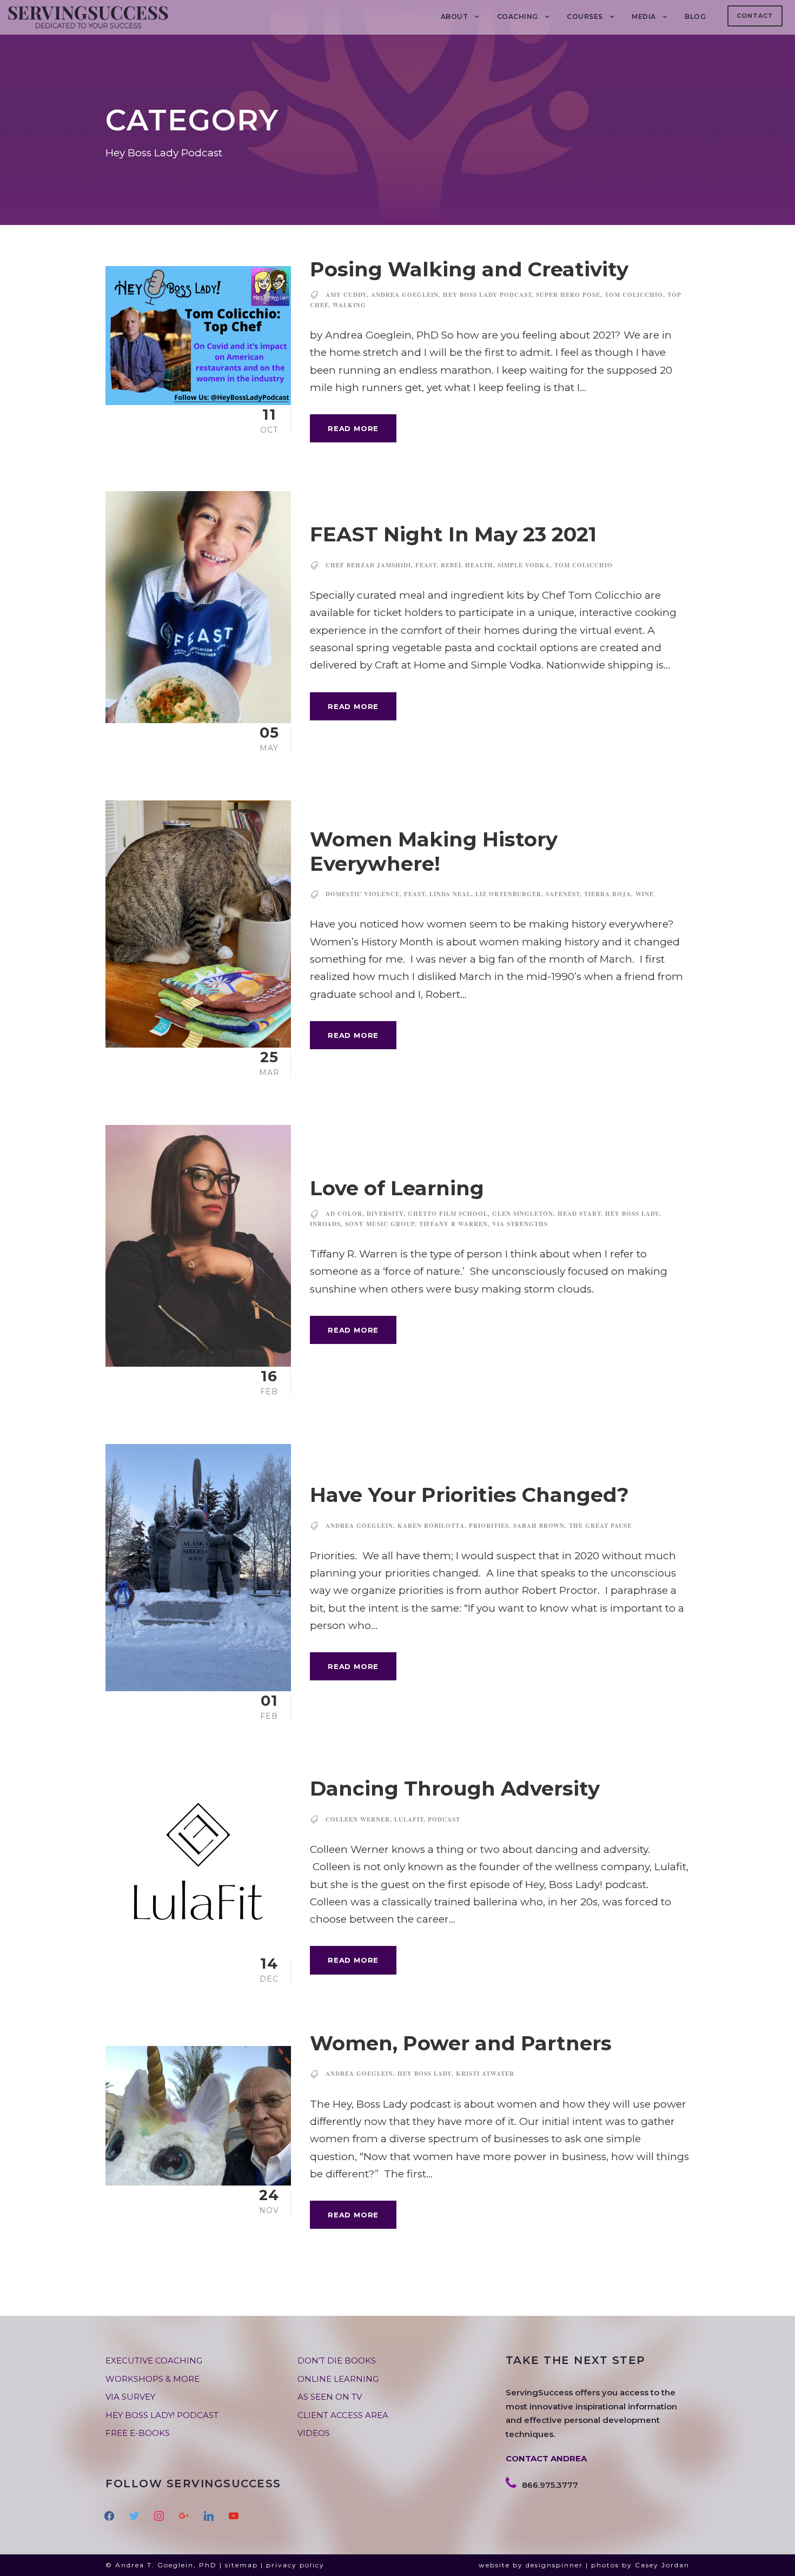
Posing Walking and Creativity (469, 269)
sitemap (241, 2565)
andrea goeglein (405, 295)
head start (579, 1214)
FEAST (426, 565)
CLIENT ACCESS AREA (343, 2415)
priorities (489, 1526)
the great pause (600, 1526)
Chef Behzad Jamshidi (368, 565)
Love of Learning (397, 1188)
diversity (385, 1214)
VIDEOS (314, 2433)
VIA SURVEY (130, 2397)
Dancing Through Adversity (455, 1788)
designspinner (554, 2565)
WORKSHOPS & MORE (153, 2379)
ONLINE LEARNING (338, 2379)
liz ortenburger (508, 894)
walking (349, 305)
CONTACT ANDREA (546, 2458)
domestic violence (363, 894)
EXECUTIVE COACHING (154, 2360)
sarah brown (539, 1526)
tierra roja (608, 894)
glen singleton (523, 1214)
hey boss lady (632, 1214)
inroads (325, 1224)
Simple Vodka (524, 565)
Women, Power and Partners (461, 2043)
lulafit (409, 1819)
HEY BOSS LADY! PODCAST (162, 2415)
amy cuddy (346, 295)
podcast (444, 1819)
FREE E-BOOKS (138, 2433)
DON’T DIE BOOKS (337, 2360)
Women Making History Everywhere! (434, 851)
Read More (353, 428)
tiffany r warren (453, 1224)
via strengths (520, 1224)
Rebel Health (467, 565)
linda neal (450, 894)
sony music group (380, 1224)
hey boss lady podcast (487, 295)
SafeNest (563, 894)
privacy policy (295, 2565)
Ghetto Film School (448, 1214)
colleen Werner (358, 1819)
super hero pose (568, 295)
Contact (755, 16)
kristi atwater (485, 2074)
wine (645, 894)
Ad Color (344, 1214)
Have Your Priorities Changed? (469, 1495)
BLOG (695, 16)
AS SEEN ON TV (330, 2397)
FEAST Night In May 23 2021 (453, 534)
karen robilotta (431, 1526)
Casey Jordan (662, 2565)
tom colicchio (634, 295)
